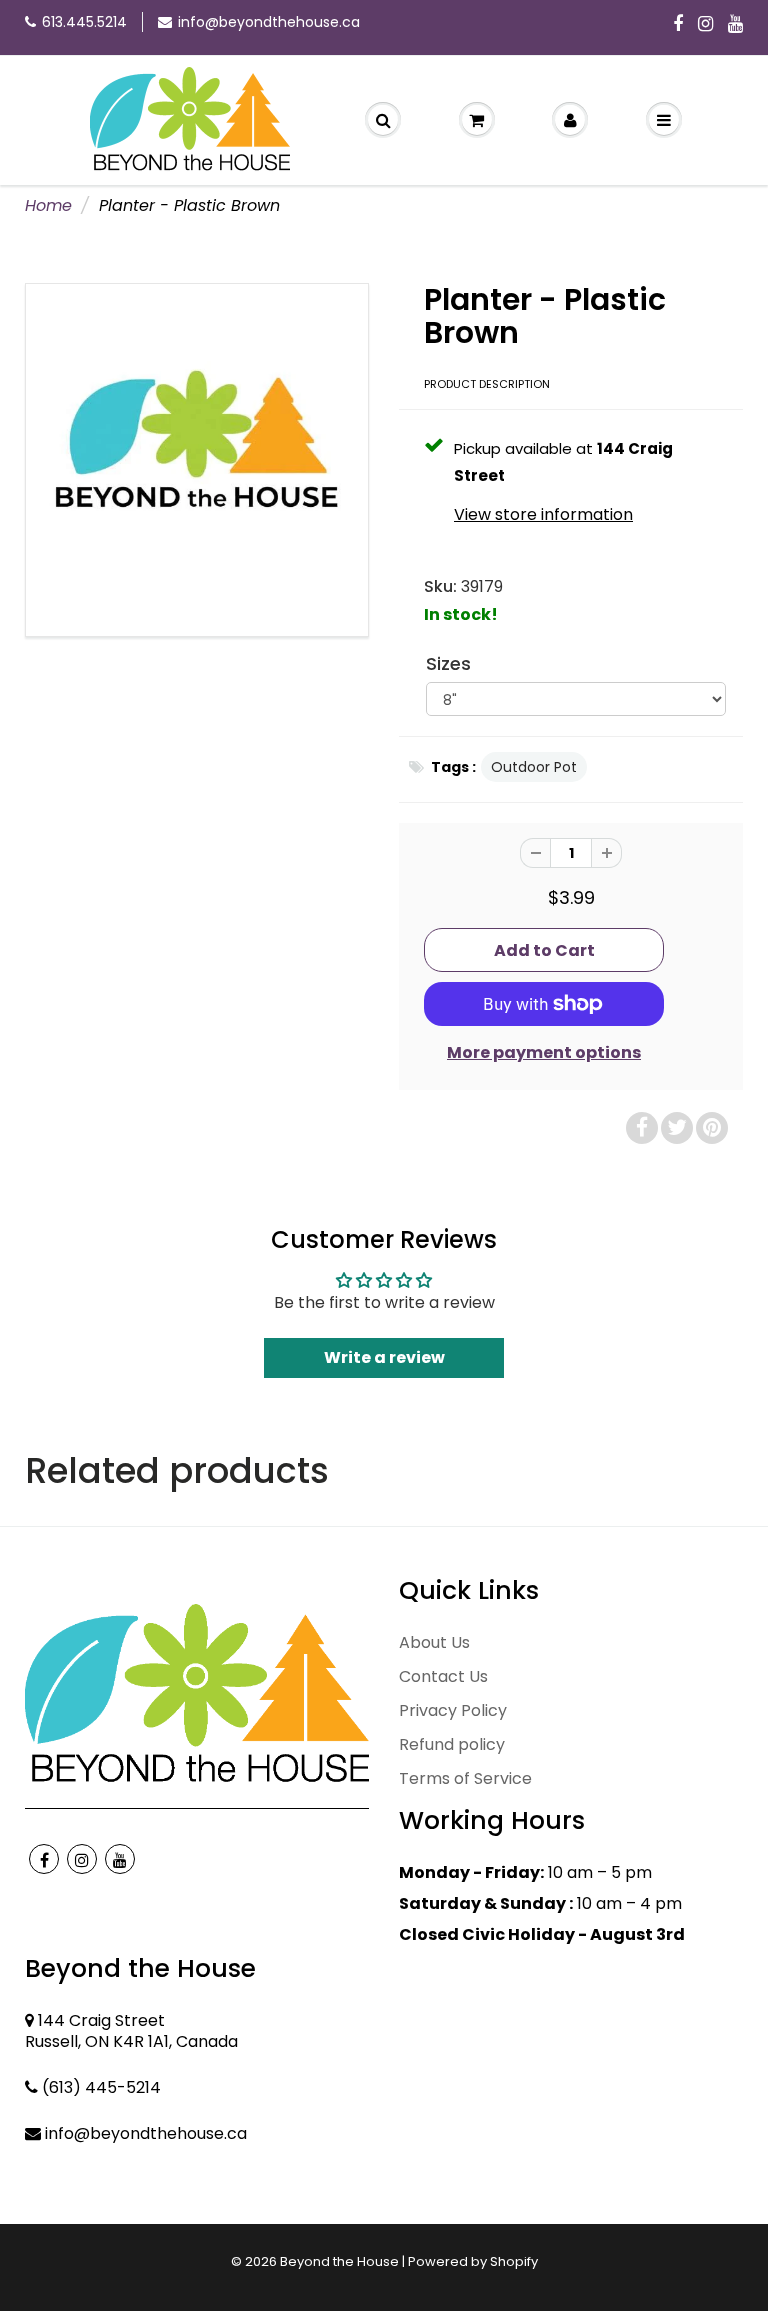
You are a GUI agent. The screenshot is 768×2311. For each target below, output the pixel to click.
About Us (434, 1642)
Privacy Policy (453, 1710)
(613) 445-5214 (101, 2087)
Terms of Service (465, 1778)
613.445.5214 (84, 22)
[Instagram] (705, 25)
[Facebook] (678, 25)
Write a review (384, 1357)
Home (48, 205)
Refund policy (452, 1744)
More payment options (544, 1053)
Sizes (448, 664)
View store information (543, 515)
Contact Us (443, 1676)
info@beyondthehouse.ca (269, 22)
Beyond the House (339, 2261)
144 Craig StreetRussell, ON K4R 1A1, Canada (131, 2031)
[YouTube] (735, 25)
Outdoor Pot (534, 767)
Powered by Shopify (473, 2261)
